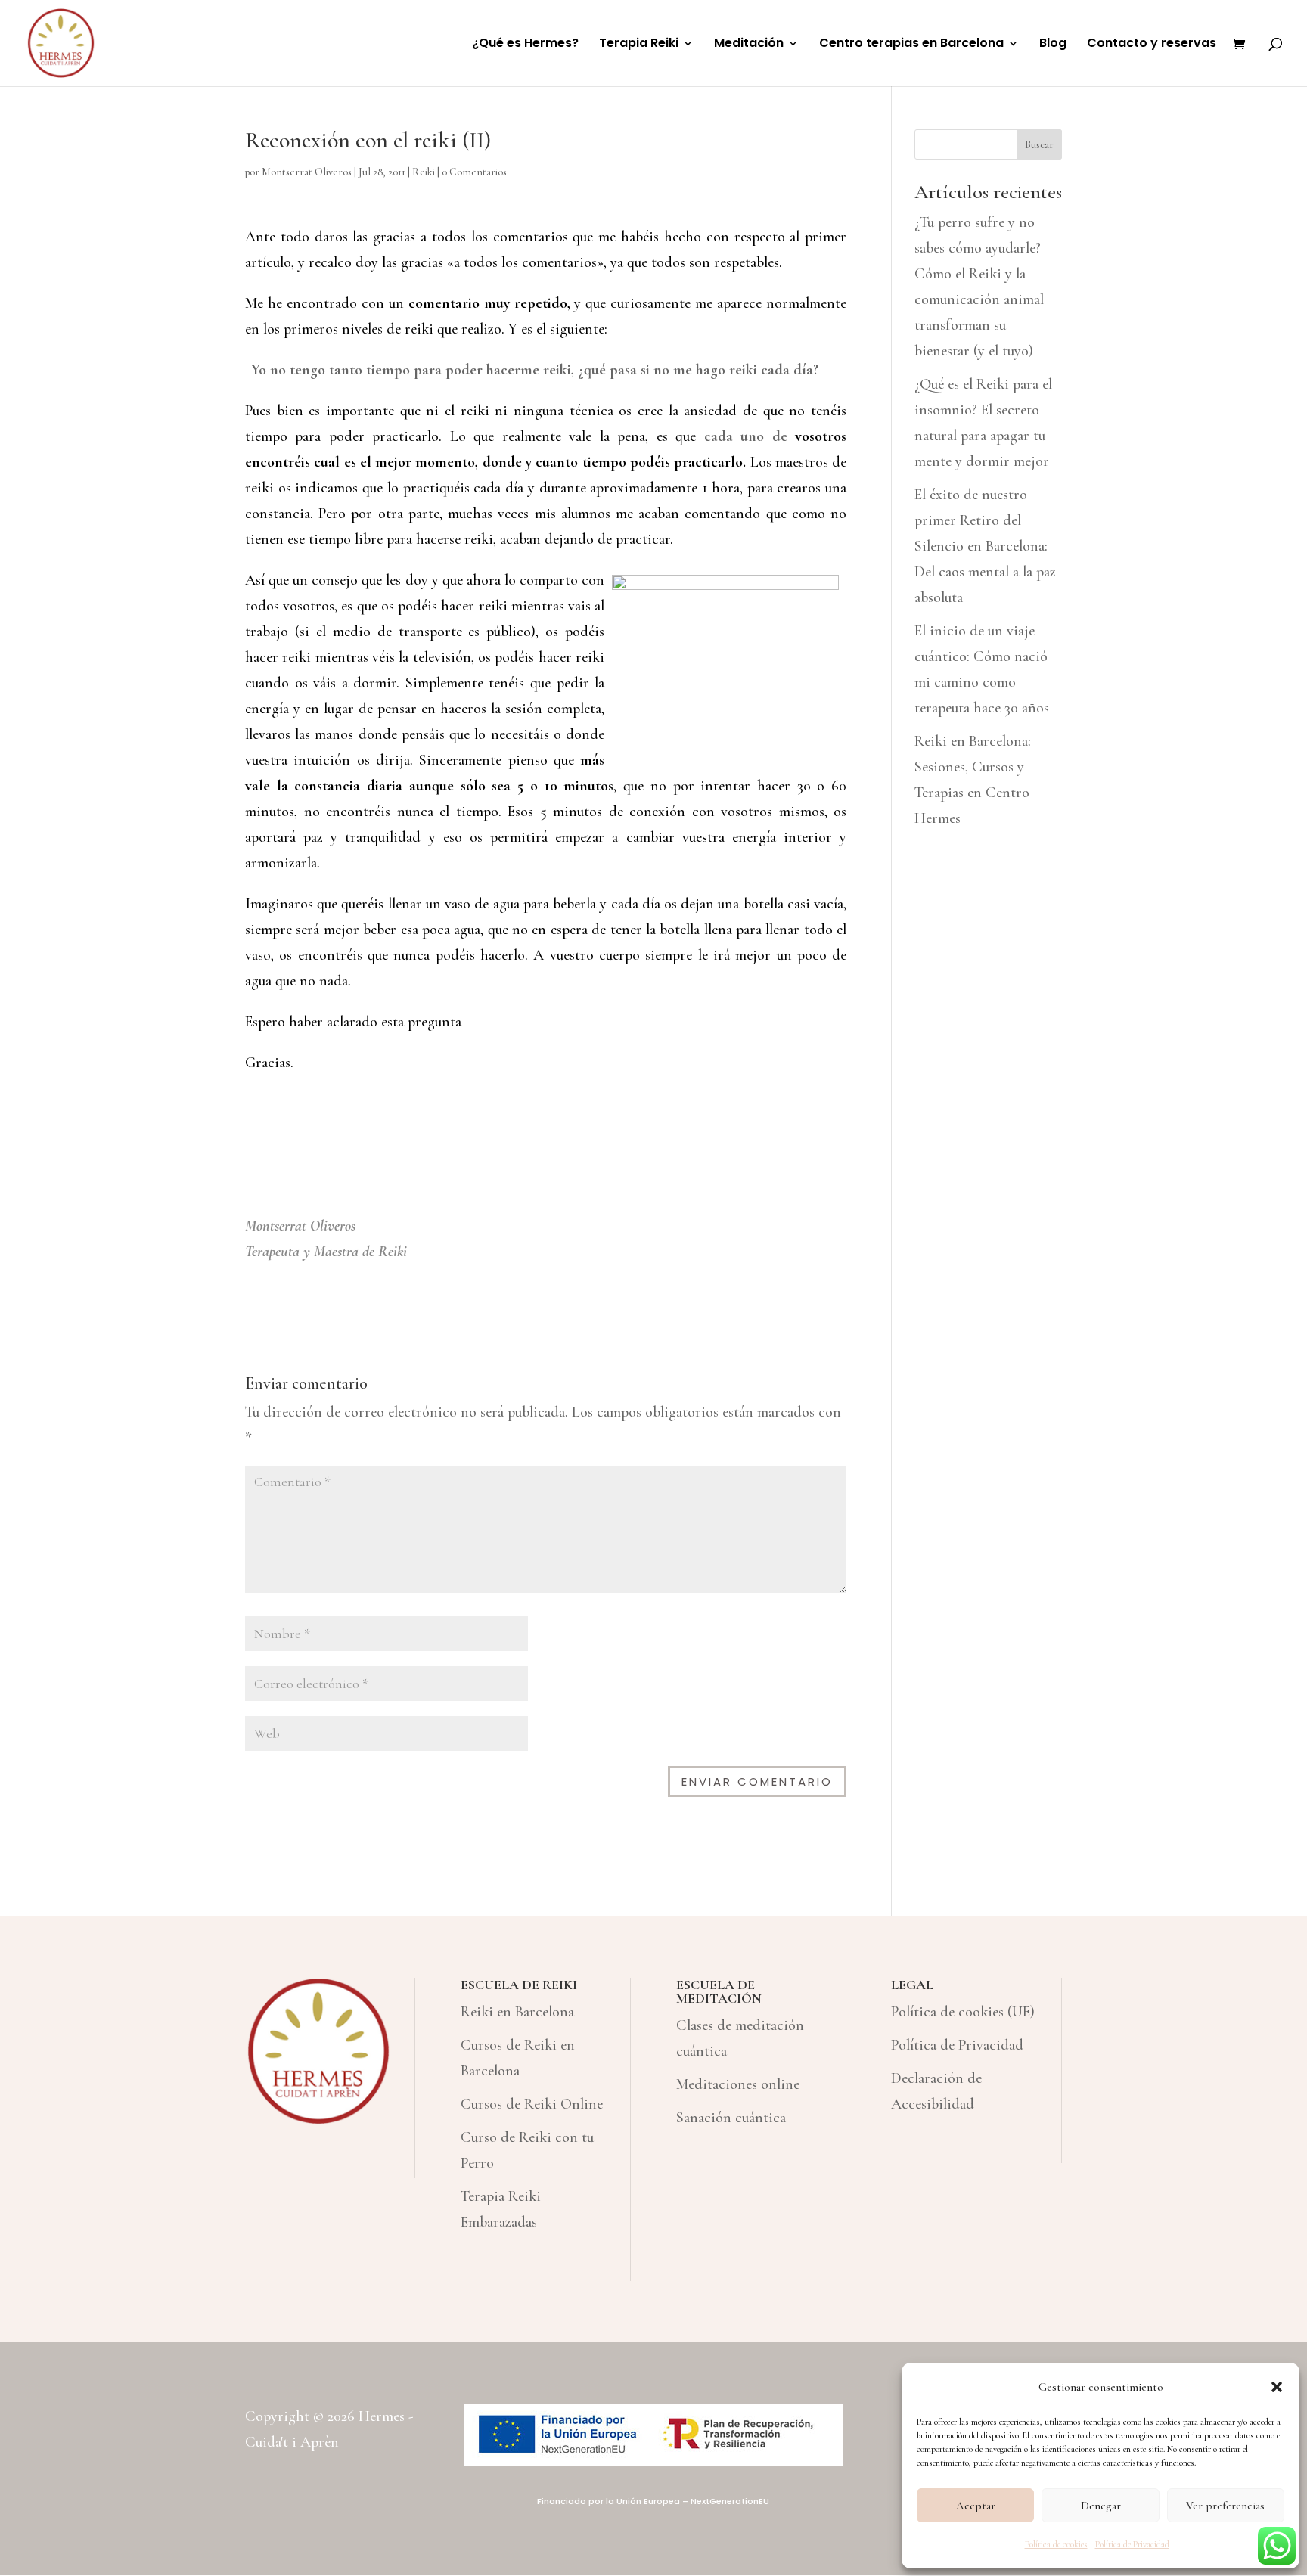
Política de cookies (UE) (963, 2012)
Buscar (1039, 145)
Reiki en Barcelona (517, 2012)
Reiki (424, 172)
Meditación (749, 45)
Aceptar (976, 2506)
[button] (1277, 2387)
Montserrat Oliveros (307, 172)
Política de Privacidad (1132, 2544)
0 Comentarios (474, 172)
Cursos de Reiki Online (532, 2104)
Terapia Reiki (639, 45)
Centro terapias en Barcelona (911, 45)
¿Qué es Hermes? (525, 45)
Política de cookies (1056, 2544)
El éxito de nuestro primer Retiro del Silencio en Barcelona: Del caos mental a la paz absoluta (985, 546)
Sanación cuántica (731, 2118)
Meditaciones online (738, 2084)
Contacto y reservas (1152, 45)
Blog (1053, 45)
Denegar (1101, 2506)
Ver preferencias (1225, 2506)
